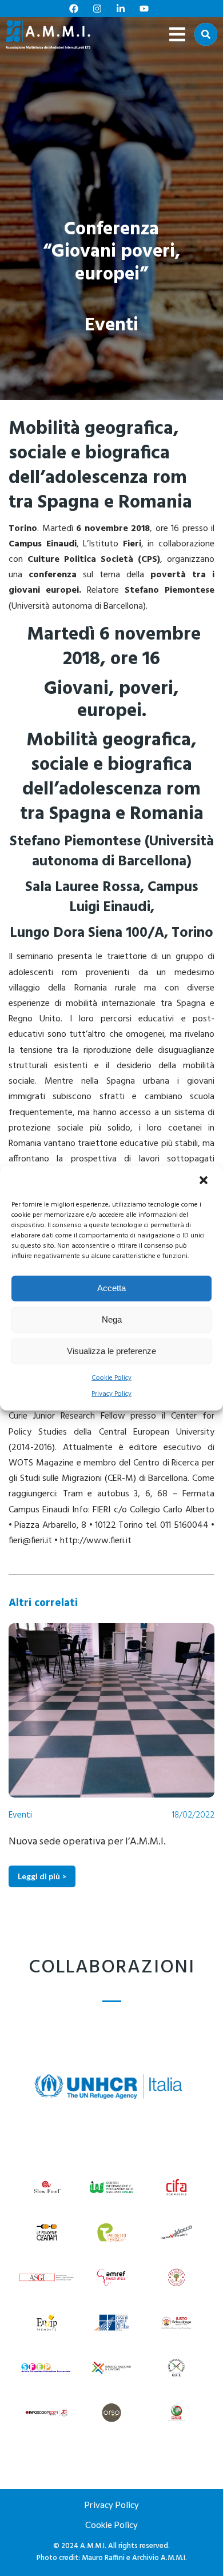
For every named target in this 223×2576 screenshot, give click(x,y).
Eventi (111, 326)
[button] (205, 1181)
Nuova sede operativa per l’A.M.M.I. (87, 1842)
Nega (112, 1319)
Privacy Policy (111, 1394)
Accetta (111, 1288)
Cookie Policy (111, 1377)
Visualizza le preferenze (111, 1351)
